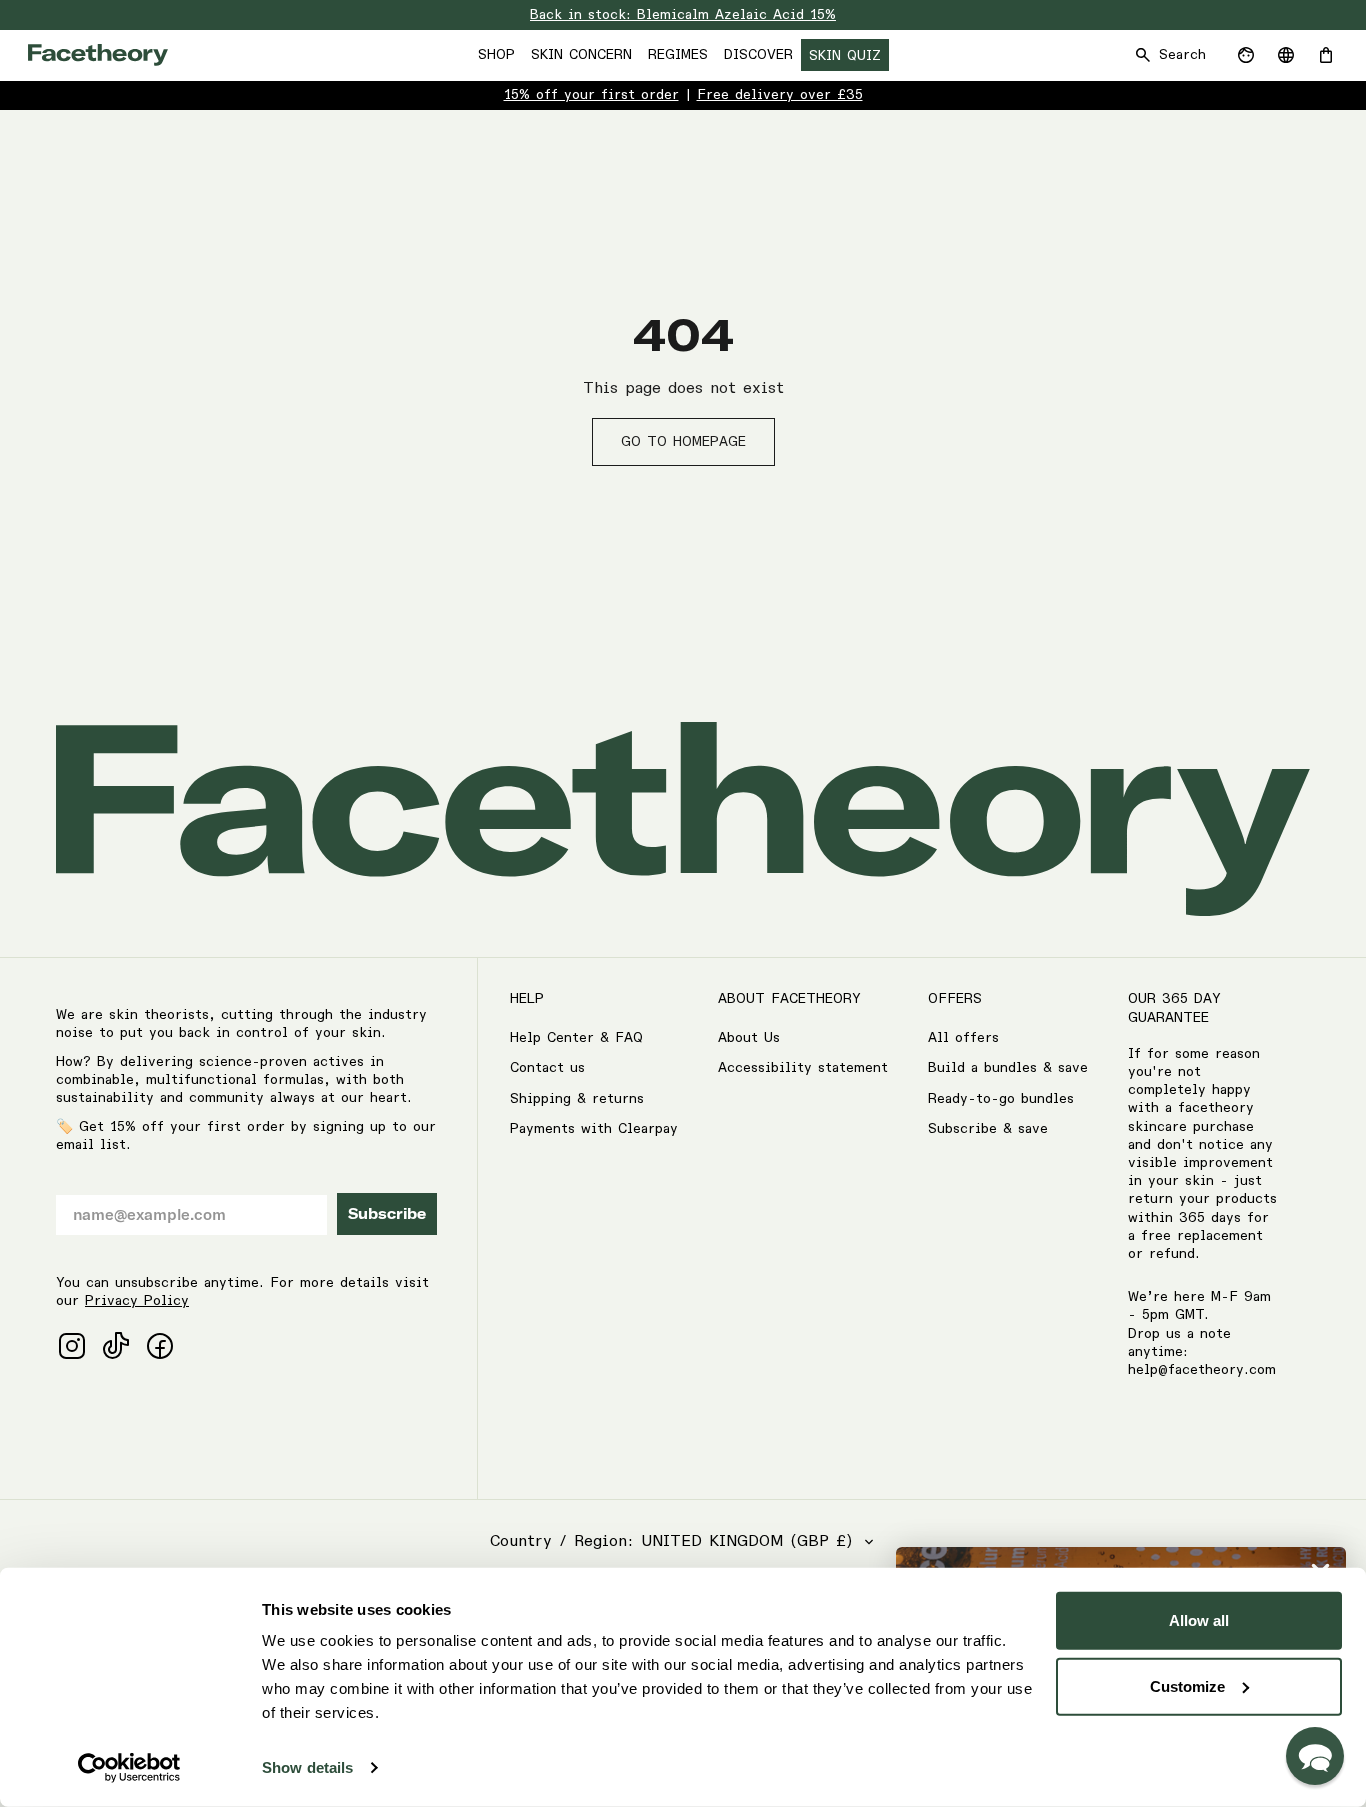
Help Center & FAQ (576, 1038)
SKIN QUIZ (845, 56)
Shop (496, 55)
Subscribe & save (988, 1129)
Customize (1187, 1685)
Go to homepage (683, 442)
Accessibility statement (803, 1068)
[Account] (1246, 55)
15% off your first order (591, 95)
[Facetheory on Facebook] (160, 1346)
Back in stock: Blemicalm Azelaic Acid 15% (683, 15)
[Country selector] (1286, 55)
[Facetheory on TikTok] (116, 1346)
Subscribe (387, 1214)
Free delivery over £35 (780, 95)
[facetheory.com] (98, 55)
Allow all (1199, 1620)
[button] (1315, 1756)
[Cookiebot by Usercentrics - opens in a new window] (129, 1768)
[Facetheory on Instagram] (72, 1346)
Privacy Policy (137, 1301)
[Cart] (1326, 55)
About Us (749, 1038)
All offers (963, 1038)
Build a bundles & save (1008, 1068)
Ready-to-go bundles (1001, 1099)
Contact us (547, 1068)
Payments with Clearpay (594, 1129)
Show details (307, 1767)
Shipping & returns (577, 1099)
